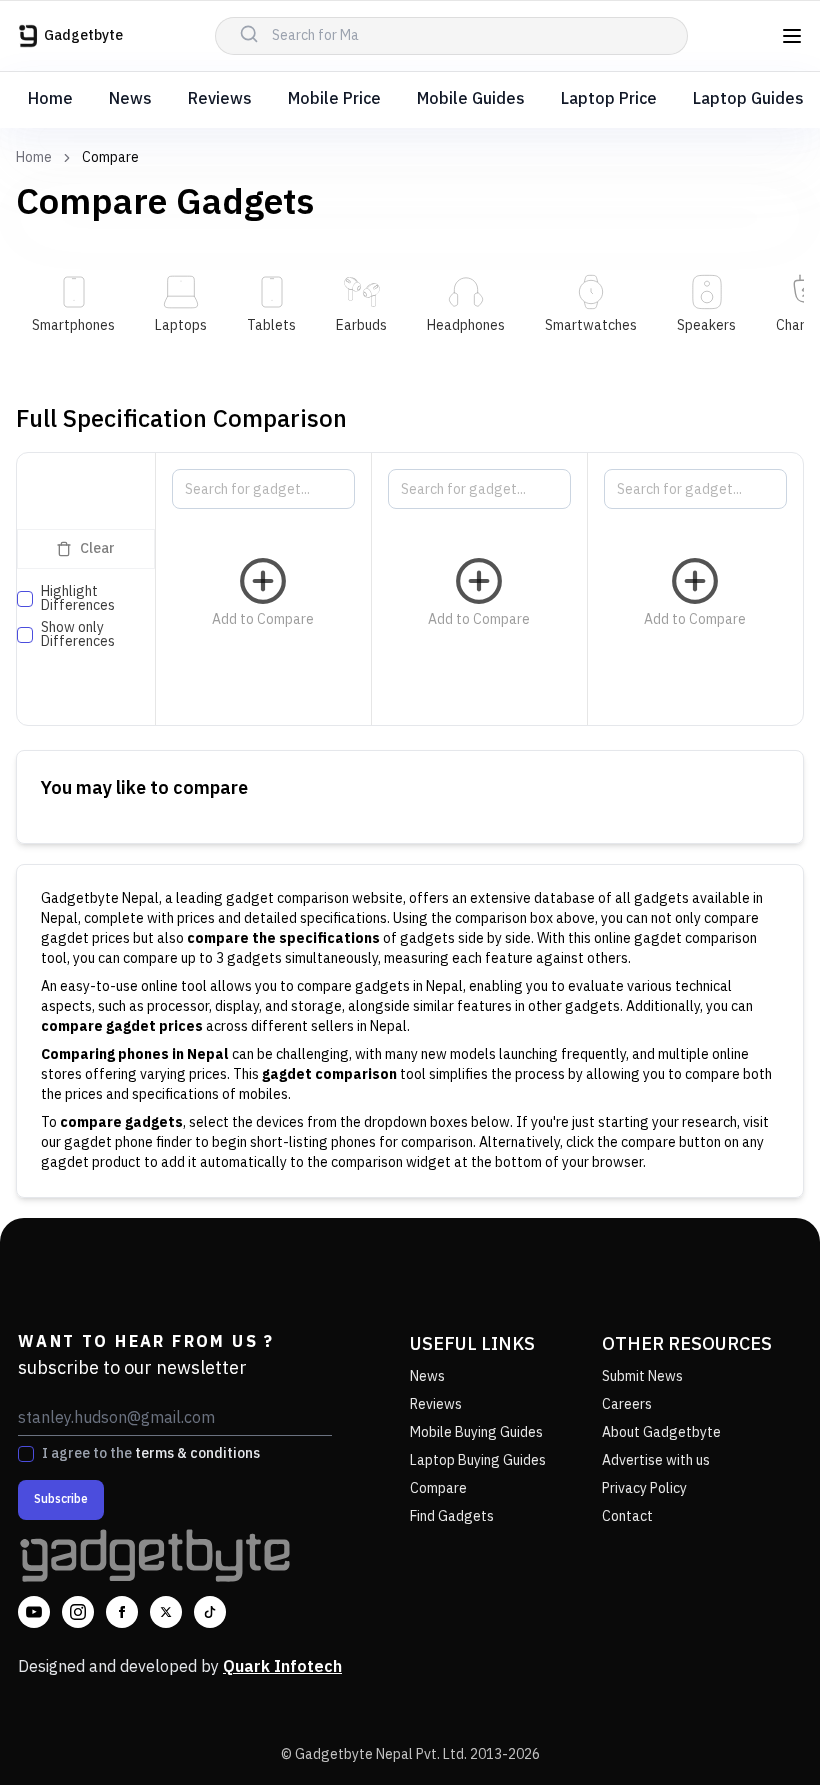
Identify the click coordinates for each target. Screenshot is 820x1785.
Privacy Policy (644, 1488)
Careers (627, 1404)
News (130, 99)
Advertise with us (656, 1460)
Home (50, 99)
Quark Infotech (282, 1667)
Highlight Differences (78, 599)
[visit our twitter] (166, 1612)
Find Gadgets (452, 1516)
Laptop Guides (748, 99)
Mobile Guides (471, 99)
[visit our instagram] (78, 1612)
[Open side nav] (792, 36)
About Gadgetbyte (661, 1432)
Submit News (642, 1376)
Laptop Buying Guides (478, 1460)
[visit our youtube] (34, 1612)
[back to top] (760, 1733)
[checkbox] (25, 599)
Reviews (220, 99)
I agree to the (151, 1454)
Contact (627, 1516)
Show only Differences (78, 635)
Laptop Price (609, 99)
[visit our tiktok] (210, 1612)
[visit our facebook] (122, 1612)
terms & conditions (197, 1453)
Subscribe (61, 1499)
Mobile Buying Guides (476, 1432)
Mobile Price (334, 99)
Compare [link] (110, 158)
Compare (438, 1488)
